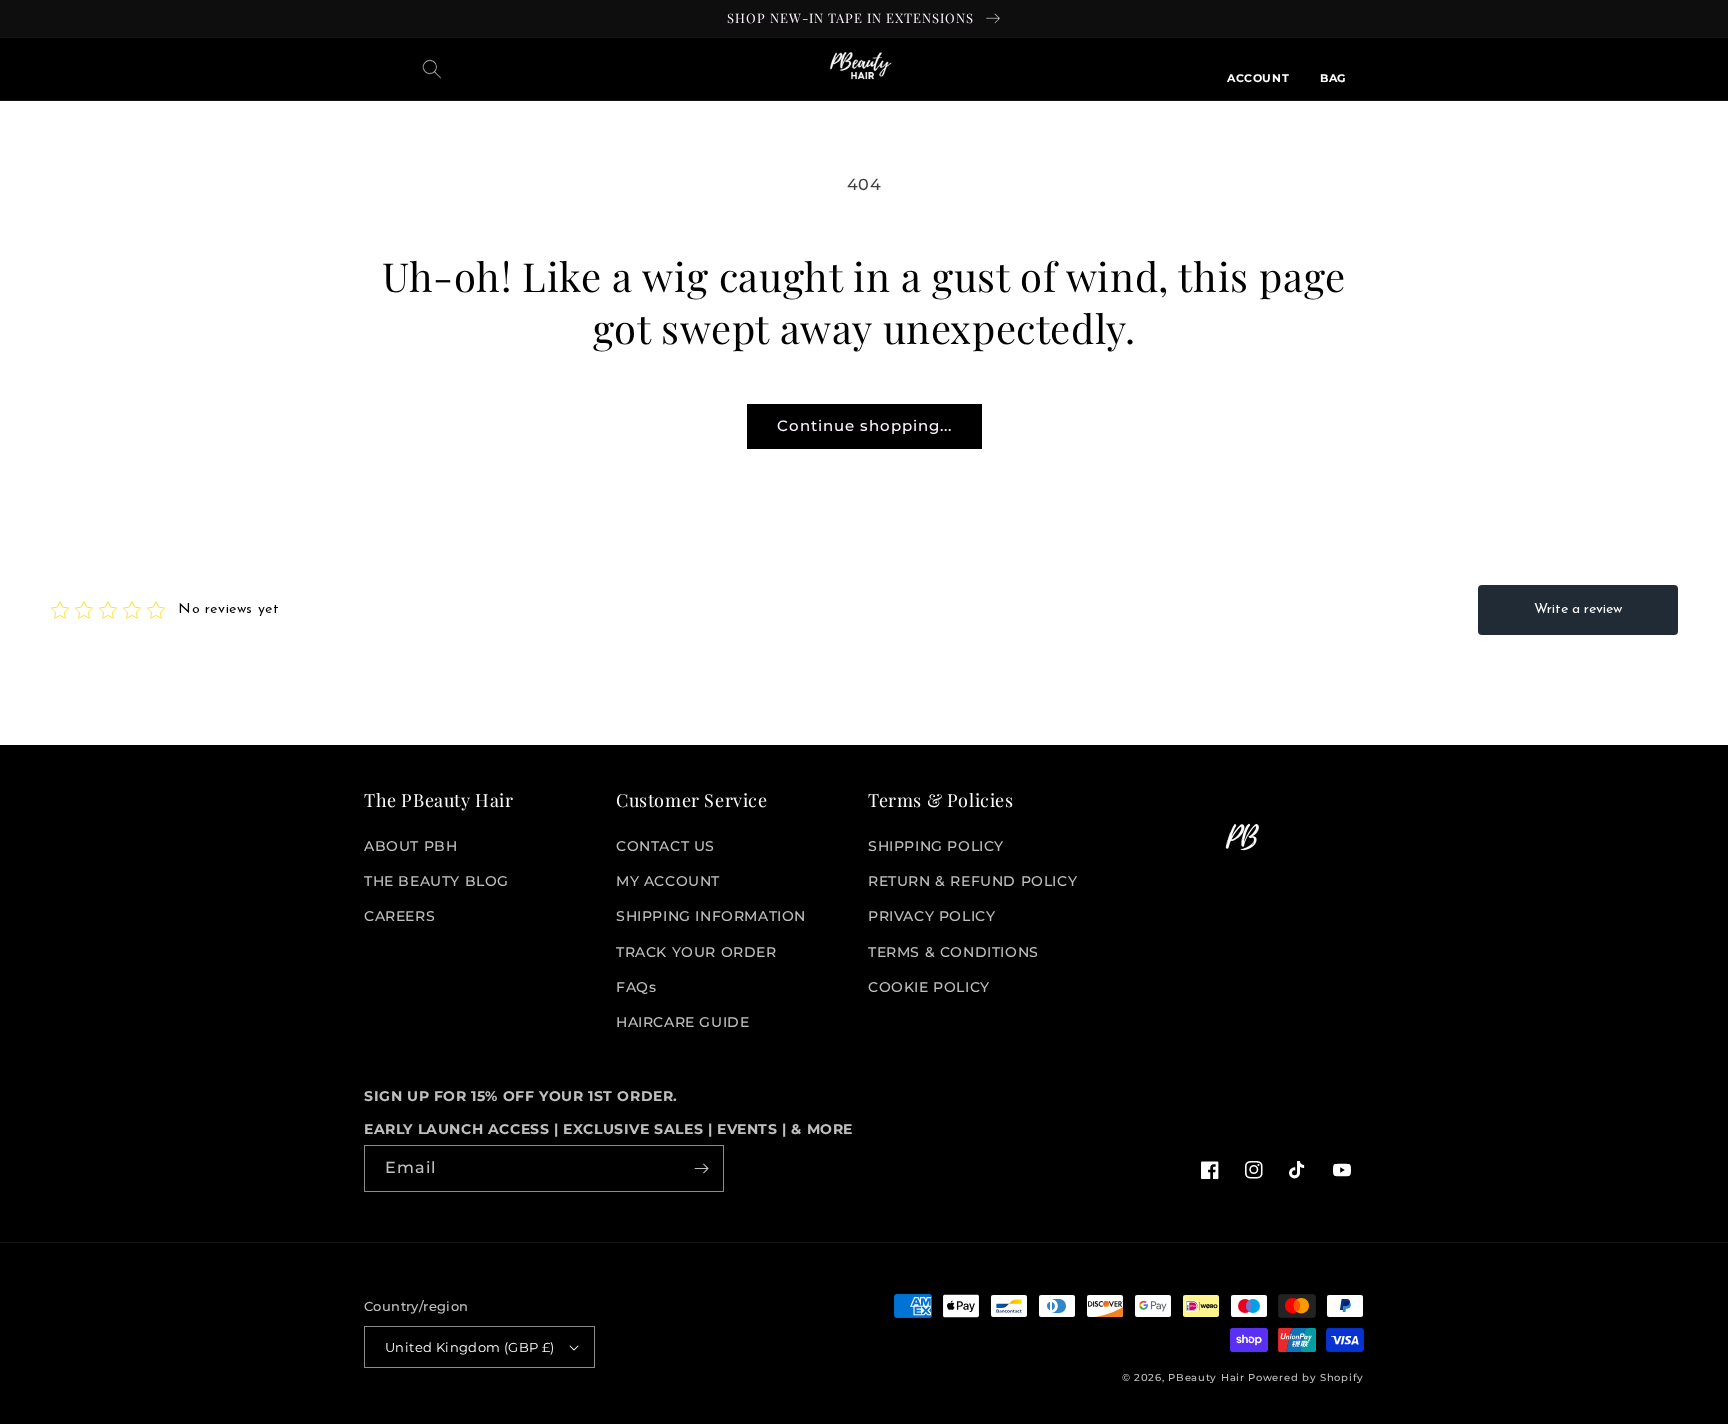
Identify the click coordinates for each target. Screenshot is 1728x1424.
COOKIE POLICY (929, 987)
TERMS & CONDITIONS (953, 952)
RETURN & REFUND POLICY (972, 881)
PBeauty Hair (1206, 1377)
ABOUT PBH (410, 846)
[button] (432, 69)
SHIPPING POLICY (936, 846)
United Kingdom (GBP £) (470, 1347)
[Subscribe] (701, 1168)
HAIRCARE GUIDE (682, 1022)
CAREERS (399, 916)
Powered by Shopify (1306, 1377)
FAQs (636, 987)
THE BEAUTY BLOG (436, 881)
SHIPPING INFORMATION (711, 916)
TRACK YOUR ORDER (696, 952)
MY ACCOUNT (668, 881)
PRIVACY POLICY (931, 916)
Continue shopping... (864, 425)
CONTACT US (665, 846)
